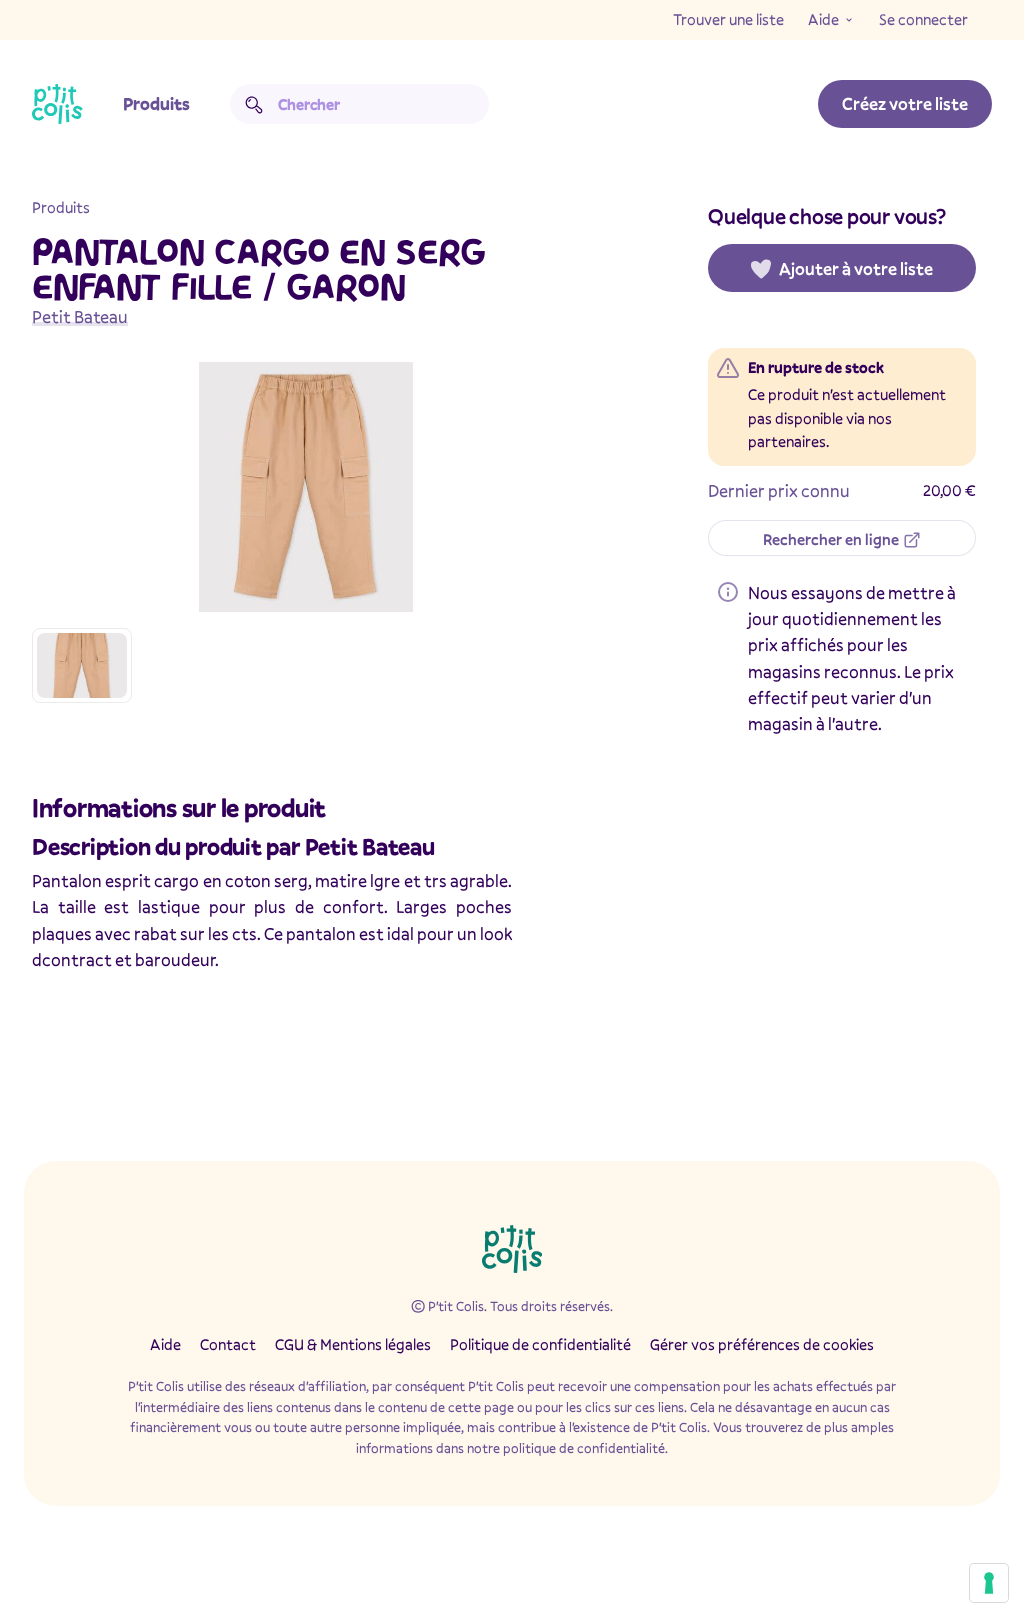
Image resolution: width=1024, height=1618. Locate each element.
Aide (823, 19)
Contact (228, 1344)
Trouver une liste (728, 19)
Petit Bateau (80, 316)
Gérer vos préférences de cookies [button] (762, 1344)
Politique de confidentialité (540, 1344)
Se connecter (923, 19)
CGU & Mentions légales (353, 1344)
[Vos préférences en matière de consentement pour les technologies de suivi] (989, 1583)
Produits (156, 103)
